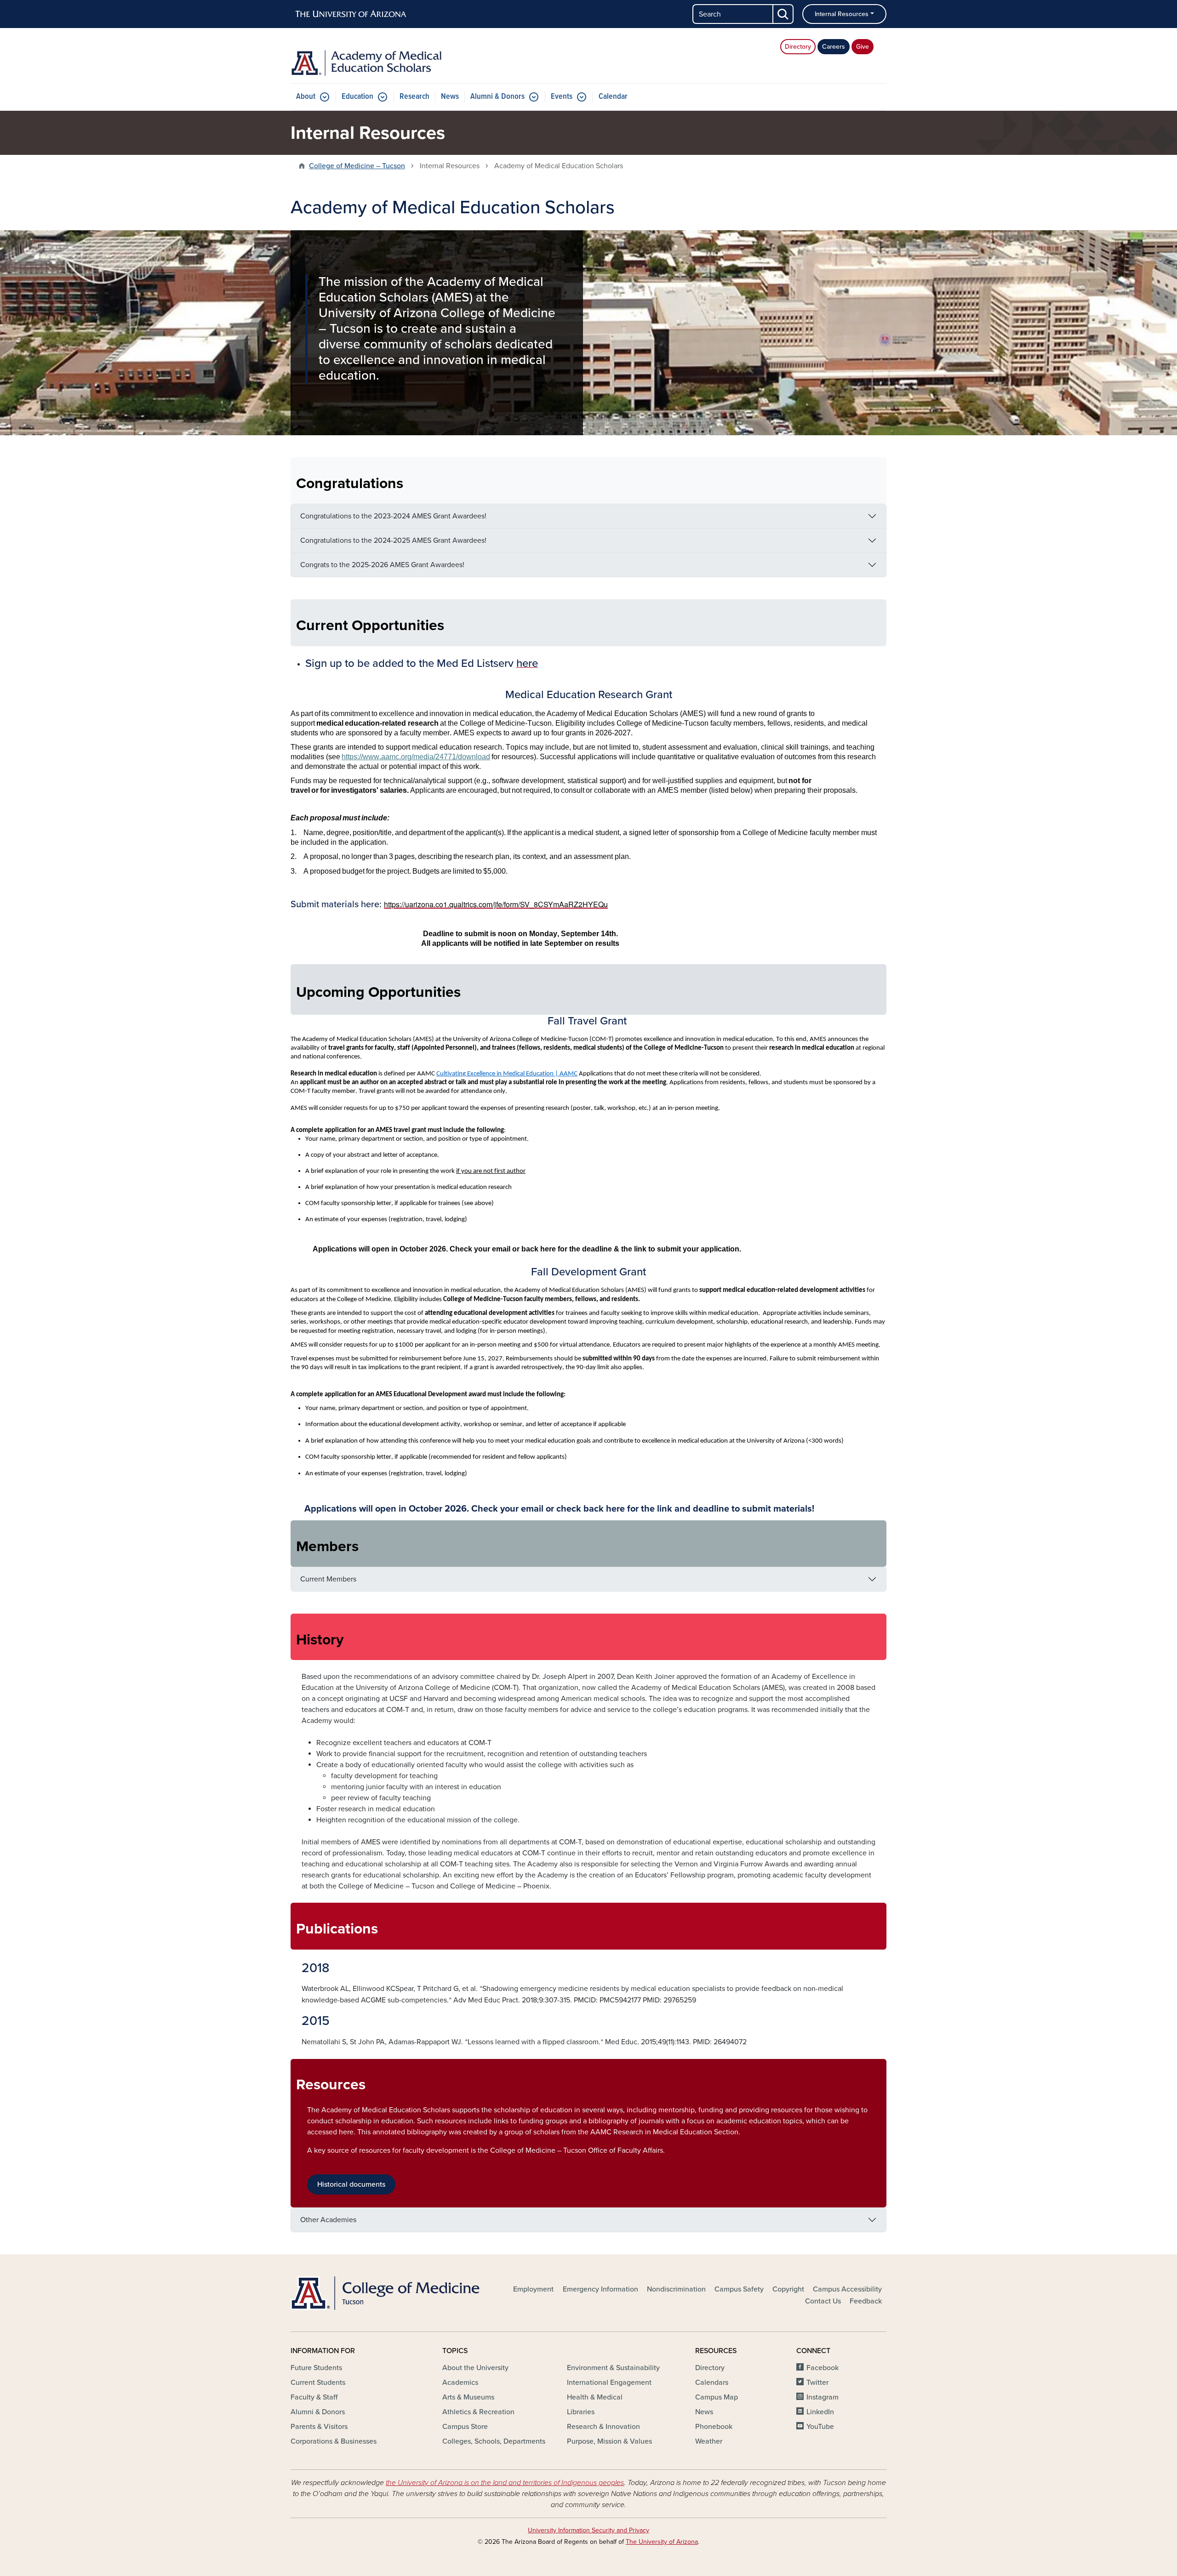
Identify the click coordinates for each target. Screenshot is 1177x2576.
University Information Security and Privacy (588, 2530)
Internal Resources (842, 14)
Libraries (581, 2412)
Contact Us (823, 2301)
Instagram (823, 2397)
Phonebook (714, 2427)
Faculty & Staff (314, 2397)
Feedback (866, 2301)
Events (562, 97)
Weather (709, 2441)
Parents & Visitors (319, 2427)
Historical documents (351, 2184)
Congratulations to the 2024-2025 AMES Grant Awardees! (393, 540)
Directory (798, 47)
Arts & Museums (468, 2397)
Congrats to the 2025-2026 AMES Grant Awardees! (382, 565)
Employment (533, 2289)
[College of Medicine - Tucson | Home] (386, 2293)
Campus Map (717, 2397)
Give (863, 47)
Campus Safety (739, 2289)
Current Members (328, 1579)
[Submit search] (783, 14)
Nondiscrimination (676, 2289)
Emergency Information (600, 2289)
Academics (460, 2383)
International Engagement (609, 2383)
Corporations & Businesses (334, 2441)
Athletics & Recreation (478, 2412)
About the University (475, 2368)
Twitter (817, 2383)
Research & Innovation (603, 2427)
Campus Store (465, 2427)
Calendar (613, 97)
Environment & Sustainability (613, 2368)
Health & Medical (595, 2397)
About (306, 97)
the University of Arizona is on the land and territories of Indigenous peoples (505, 2483)
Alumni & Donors (497, 97)
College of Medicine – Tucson (357, 166)
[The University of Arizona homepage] (351, 14)
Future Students (316, 2368)
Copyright (788, 2289)
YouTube (820, 2427)
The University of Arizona (662, 2542)
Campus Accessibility (847, 2289)
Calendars (712, 2383)
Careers (834, 47)
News (450, 97)
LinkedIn (820, 2412)
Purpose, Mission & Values (609, 2441)
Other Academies (328, 2220)
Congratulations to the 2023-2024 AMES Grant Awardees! (393, 516)
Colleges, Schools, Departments (494, 2441)
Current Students (318, 2383)
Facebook (823, 2368)
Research (414, 97)
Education (357, 97)
